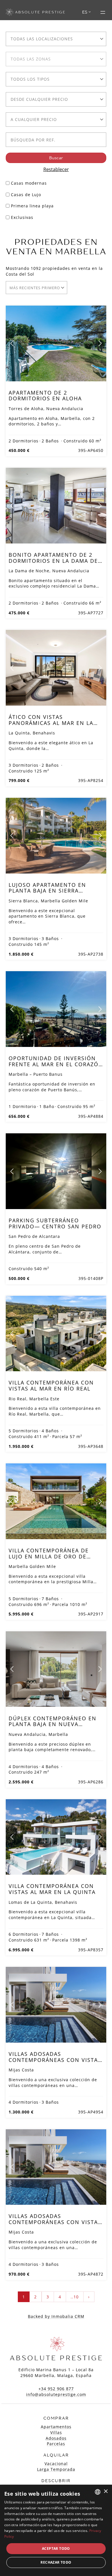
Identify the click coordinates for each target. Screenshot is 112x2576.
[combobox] (56, 39)
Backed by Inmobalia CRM (56, 2316)
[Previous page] (12, 343)
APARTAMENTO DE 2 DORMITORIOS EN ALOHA (45, 395)
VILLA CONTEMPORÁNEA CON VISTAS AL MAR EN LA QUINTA (52, 1889)
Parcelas (56, 2444)
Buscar (56, 158)
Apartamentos (56, 2427)
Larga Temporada (56, 2469)
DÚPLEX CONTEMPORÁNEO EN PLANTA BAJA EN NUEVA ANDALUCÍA (53, 1724)
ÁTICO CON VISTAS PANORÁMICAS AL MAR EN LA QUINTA (51, 723)
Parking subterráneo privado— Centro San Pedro (55, 1223)
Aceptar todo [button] (56, 2548)
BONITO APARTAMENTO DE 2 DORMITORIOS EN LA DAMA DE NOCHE (53, 560)
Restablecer (56, 169)
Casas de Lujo (26, 195)
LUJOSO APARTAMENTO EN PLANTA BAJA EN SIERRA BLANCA (47, 891)
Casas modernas (29, 183)
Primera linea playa (32, 206)
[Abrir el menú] (103, 12)
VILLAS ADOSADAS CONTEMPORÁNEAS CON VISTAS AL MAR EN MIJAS (55, 2060)
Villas (56, 2432)
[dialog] (56, 2530)
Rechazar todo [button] (56, 2562)
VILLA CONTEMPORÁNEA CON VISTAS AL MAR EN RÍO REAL (51, 1385)
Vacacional (56, 2464)
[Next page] (100, 343)
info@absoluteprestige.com (56, 2394)
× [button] (106, 2491)
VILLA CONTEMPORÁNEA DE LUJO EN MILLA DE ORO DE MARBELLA (49, 1556)
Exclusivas (22, 217)
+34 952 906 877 (56, 2389)
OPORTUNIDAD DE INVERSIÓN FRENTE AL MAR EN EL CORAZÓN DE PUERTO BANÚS (56, 1064)
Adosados (56, 2438)
